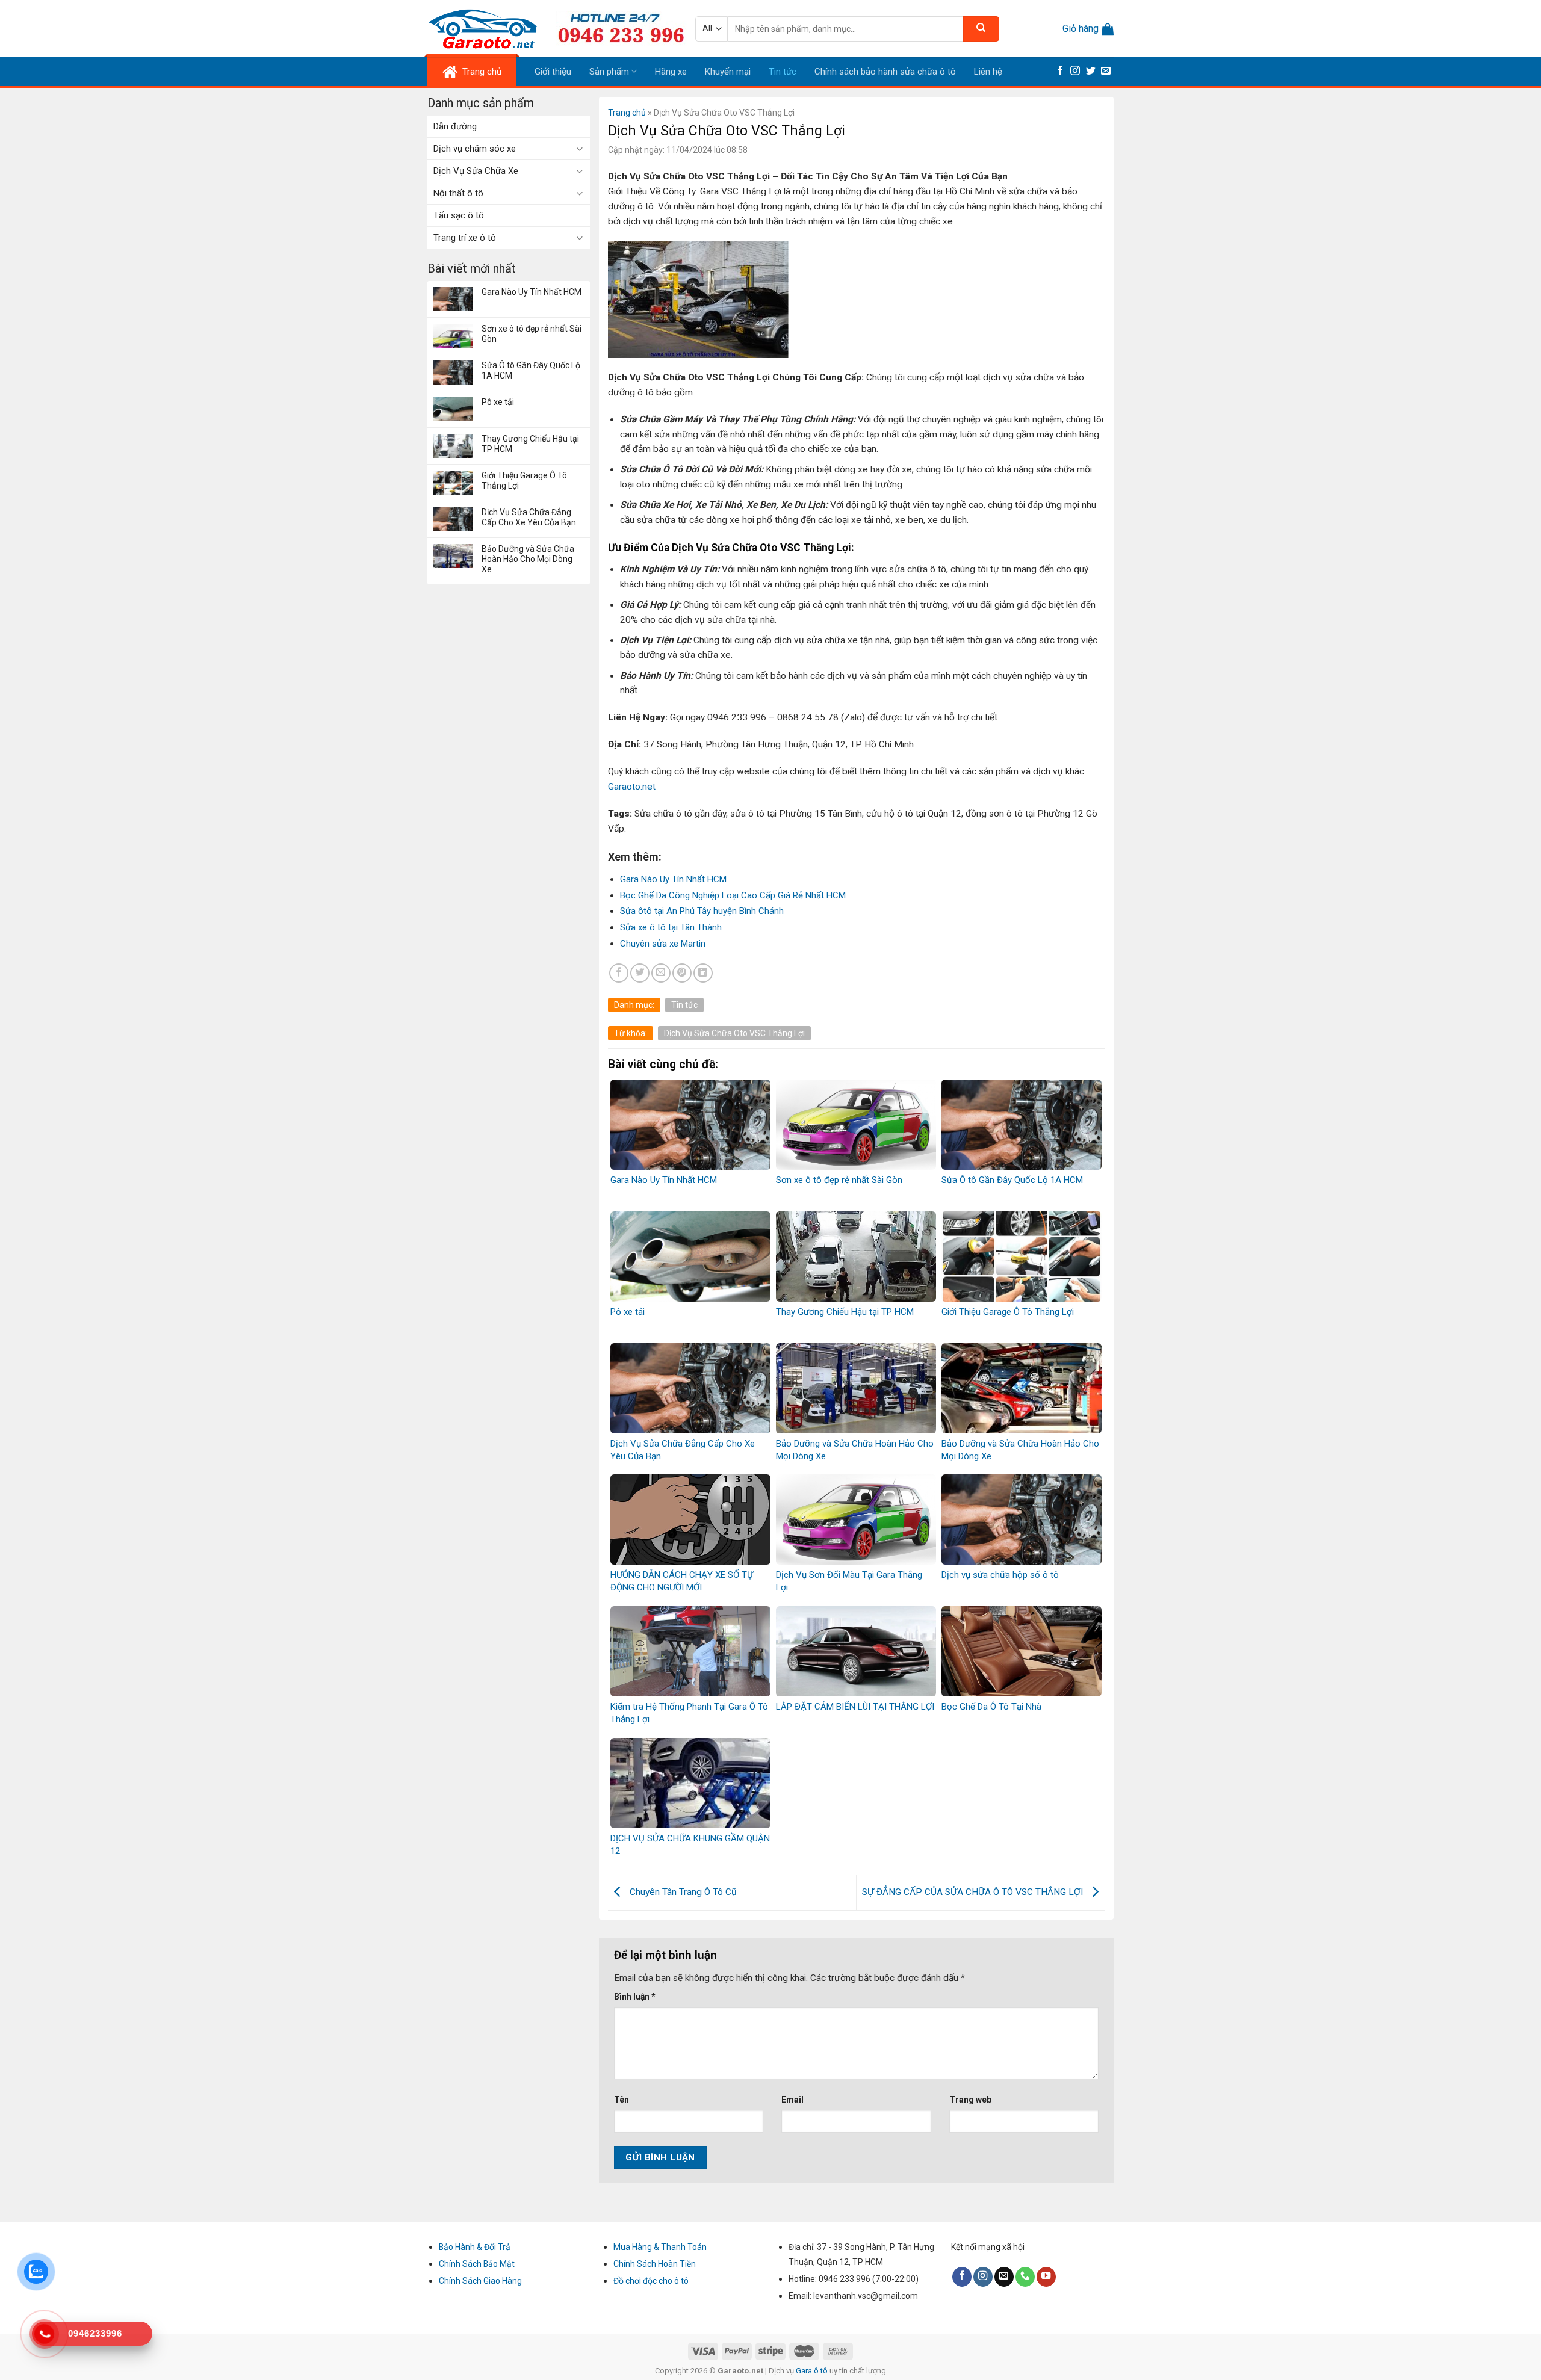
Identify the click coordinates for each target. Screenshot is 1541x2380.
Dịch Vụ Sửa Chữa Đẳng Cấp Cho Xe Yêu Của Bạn (529, 517)
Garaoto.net (632, 787)
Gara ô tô (813, 2371)
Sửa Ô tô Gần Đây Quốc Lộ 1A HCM (531, 370)
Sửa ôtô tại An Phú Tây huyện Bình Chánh (702, 911)
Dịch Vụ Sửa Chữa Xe (476, 171)
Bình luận (635, 1997)
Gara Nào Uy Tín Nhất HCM (532, 292)
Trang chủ (627, 113)
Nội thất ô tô (458, 193)
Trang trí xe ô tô (465, 238)
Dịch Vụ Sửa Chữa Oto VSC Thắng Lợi (734, 1033)
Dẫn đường (455, 126)
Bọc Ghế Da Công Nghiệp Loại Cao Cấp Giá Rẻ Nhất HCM (733, 895)
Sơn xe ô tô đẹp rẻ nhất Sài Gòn (532, 334)
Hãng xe (671, 72)
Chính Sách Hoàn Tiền (655, 2264)
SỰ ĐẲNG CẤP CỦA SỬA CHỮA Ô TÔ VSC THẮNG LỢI (974, 1892)
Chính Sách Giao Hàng (480, 2281)
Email (792, 2100)
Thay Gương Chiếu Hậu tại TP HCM (530, 444)
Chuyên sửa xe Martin (663, 944)
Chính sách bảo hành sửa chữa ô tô (885, 72)
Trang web (970, 2100)
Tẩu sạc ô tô (459, 215)
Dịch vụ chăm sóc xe (475, 149)
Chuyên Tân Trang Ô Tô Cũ (682, 1892)
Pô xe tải (498, 402)
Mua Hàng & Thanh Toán (660, 2247)
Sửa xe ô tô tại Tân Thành (671, 927)
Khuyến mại (728, 72)
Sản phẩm (609, 72)
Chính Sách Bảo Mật (477, 2264)
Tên (622, 2100)
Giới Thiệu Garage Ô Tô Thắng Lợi (524, 481)
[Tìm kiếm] (981, 29)
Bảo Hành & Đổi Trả (475, 2247)
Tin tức (783, 72)
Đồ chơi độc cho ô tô (651, 2281)
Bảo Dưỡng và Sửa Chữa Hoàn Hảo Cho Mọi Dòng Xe (528, 559)
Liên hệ (988, 72)
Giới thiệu (553, 72)
